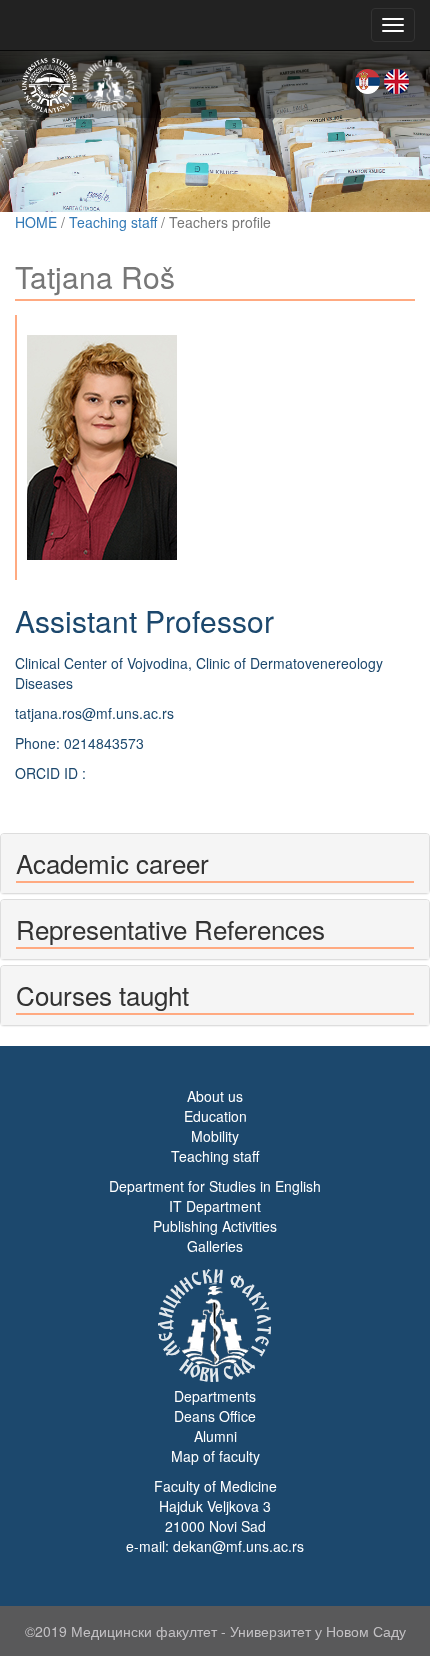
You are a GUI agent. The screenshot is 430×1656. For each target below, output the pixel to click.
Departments (215, 1396)
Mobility (215, 1136)
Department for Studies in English (215, 1186)
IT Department (215, 1206)
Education (215, 1116)
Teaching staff (113, 222)
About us (215, 1096)
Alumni (215, 1436)
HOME (36, 222)
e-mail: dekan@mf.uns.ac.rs (215, 1546)
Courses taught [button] (102, 994)
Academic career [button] (112, 862)
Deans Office (215, 1416)
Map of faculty (215, 1456)
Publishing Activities (215, 1226)
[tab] (215, 863)
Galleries (215, 1246)
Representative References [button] (170, 928)
